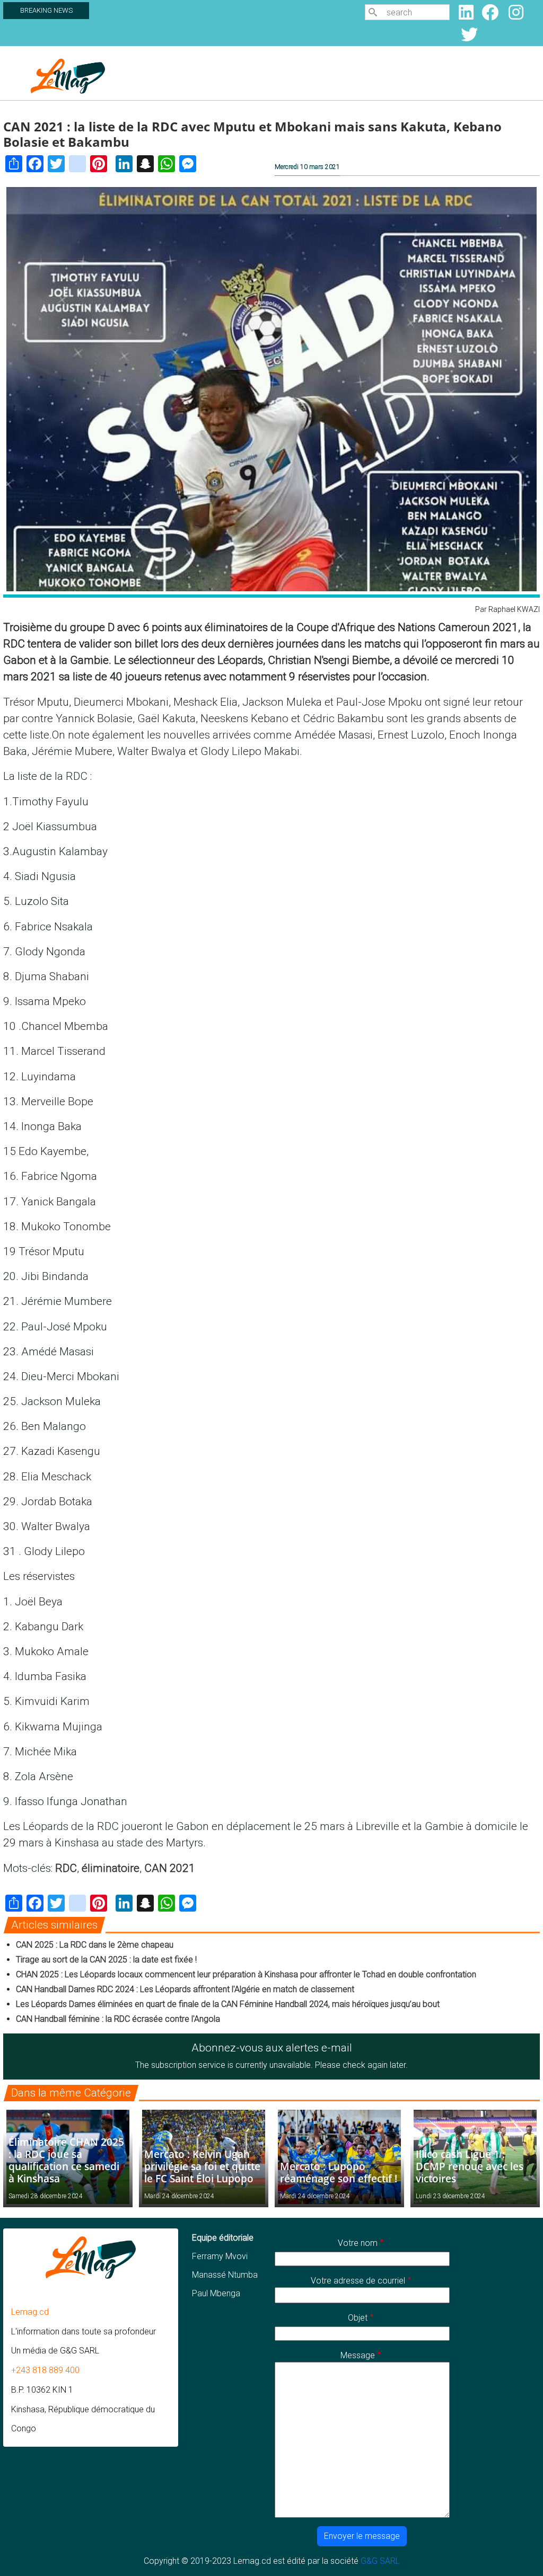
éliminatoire (111, 1868)
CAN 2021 (170, 1868)
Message (358, 2355)
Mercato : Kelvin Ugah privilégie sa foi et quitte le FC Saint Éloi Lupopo (202, 2166)
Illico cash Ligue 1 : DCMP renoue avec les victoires (470, 2166)
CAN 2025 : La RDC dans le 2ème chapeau (95, 1945)
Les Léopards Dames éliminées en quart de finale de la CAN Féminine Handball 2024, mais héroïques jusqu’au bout (228, 2004)
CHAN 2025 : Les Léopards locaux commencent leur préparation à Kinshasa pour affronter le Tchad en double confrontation (246, 1974)
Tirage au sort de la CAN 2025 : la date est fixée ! (106, 1960)
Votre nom (358, 2243)
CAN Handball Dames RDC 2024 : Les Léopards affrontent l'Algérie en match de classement (185, 1989)
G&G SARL (380, 2561)
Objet (358, 2318)
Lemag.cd (30, 2312)
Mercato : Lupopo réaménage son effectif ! (339, 2172)
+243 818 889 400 (45, 2370)
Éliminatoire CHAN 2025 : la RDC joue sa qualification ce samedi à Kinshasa (66, 2160)
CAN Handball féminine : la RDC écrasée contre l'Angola (118, 2019)
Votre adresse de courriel (358, 2281)
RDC (66, 1868)
